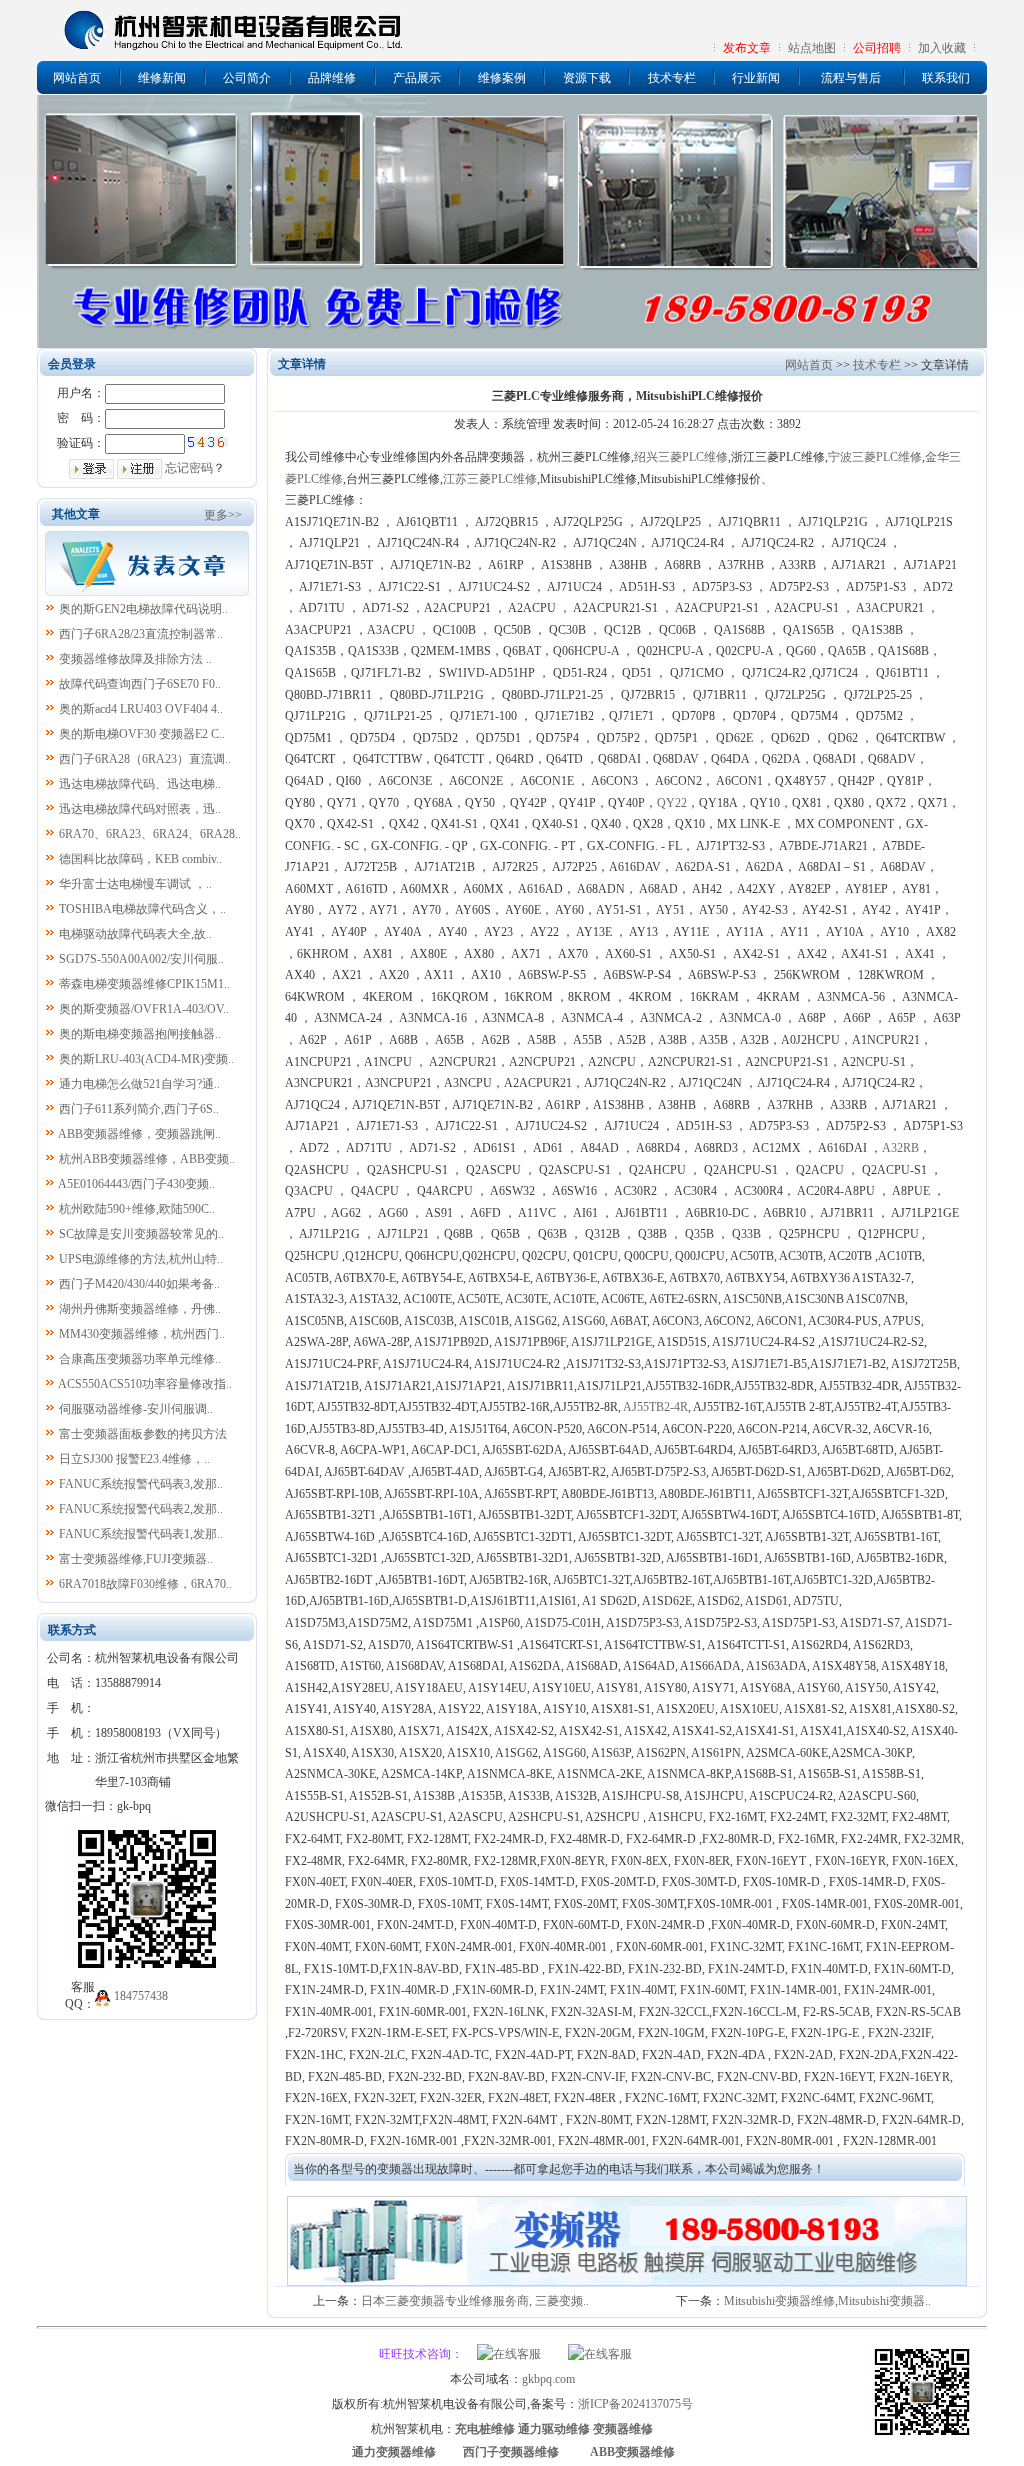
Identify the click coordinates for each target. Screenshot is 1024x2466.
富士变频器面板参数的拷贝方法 (143, 1434)
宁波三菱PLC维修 (875, 457)
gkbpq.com (548, 2379)
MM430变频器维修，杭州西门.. (142, 1334)
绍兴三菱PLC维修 (681, 457)
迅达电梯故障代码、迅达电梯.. (140, 784)
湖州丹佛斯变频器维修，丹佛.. (140, 1309)
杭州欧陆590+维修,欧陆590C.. (137, 1209)
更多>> (223, 515)
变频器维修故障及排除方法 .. (135, 659)
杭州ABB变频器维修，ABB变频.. (147, 1159)
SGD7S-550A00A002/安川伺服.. (141, 959)
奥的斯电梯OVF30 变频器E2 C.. (142, 734)
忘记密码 (189, 468)
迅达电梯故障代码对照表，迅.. (140, 809)
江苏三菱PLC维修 (490, 479)
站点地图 (812, 48)
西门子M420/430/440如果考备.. (139, 1284)
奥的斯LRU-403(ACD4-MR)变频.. (146, 1059)
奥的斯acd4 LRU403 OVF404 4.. (141, 709)
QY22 (672, 803)
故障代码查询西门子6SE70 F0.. (140, 684)
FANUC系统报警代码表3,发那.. (141, 1484)
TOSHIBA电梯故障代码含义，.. (142, 909)
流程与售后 (851, 78)
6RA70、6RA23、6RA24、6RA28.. (150, 834)
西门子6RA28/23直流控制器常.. (141, 634)
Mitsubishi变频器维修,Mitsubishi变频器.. (827, 2301)
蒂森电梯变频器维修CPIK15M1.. (144, 984)
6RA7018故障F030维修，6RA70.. (145, 1584)
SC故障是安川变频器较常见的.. (141, 1234)
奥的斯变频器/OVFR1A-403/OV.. (144, 1009)
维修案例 (502, 78)
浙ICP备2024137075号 (635, 2404)
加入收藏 (942, 48)
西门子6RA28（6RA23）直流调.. (145, 759)
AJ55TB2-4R (655, 1407)
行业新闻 (756, 78)
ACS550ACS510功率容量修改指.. (145, 1384)
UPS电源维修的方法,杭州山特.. (141, 1259)
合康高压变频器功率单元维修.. (140, 1359)
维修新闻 (162, 78)
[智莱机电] (922, 2438)
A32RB (900, 1148)
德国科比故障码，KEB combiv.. (140, 859)
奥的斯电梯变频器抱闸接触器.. (140, 1034)
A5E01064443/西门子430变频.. (136, 1184)
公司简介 (247, 78)
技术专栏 (672, 78)
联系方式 (72, 1630)
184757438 (141, 1996)
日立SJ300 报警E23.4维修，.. (134, 1459)
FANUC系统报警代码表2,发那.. (141, 1509)
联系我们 (946, 78)
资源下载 (587, 78)
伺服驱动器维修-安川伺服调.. (136, 1409)
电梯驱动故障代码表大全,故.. (135, 934)
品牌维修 (332, 78)
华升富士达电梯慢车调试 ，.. (135, 884)
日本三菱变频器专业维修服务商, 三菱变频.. (475, 2301)
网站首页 (77, 78)
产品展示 (417, 78)
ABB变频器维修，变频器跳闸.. (139, 1134)
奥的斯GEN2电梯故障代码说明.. (143, 609)
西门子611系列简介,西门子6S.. (139, 1109)
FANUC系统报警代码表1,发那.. (141, 1534)
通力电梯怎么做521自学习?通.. (139, 1084)
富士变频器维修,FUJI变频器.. (136, 1559)
